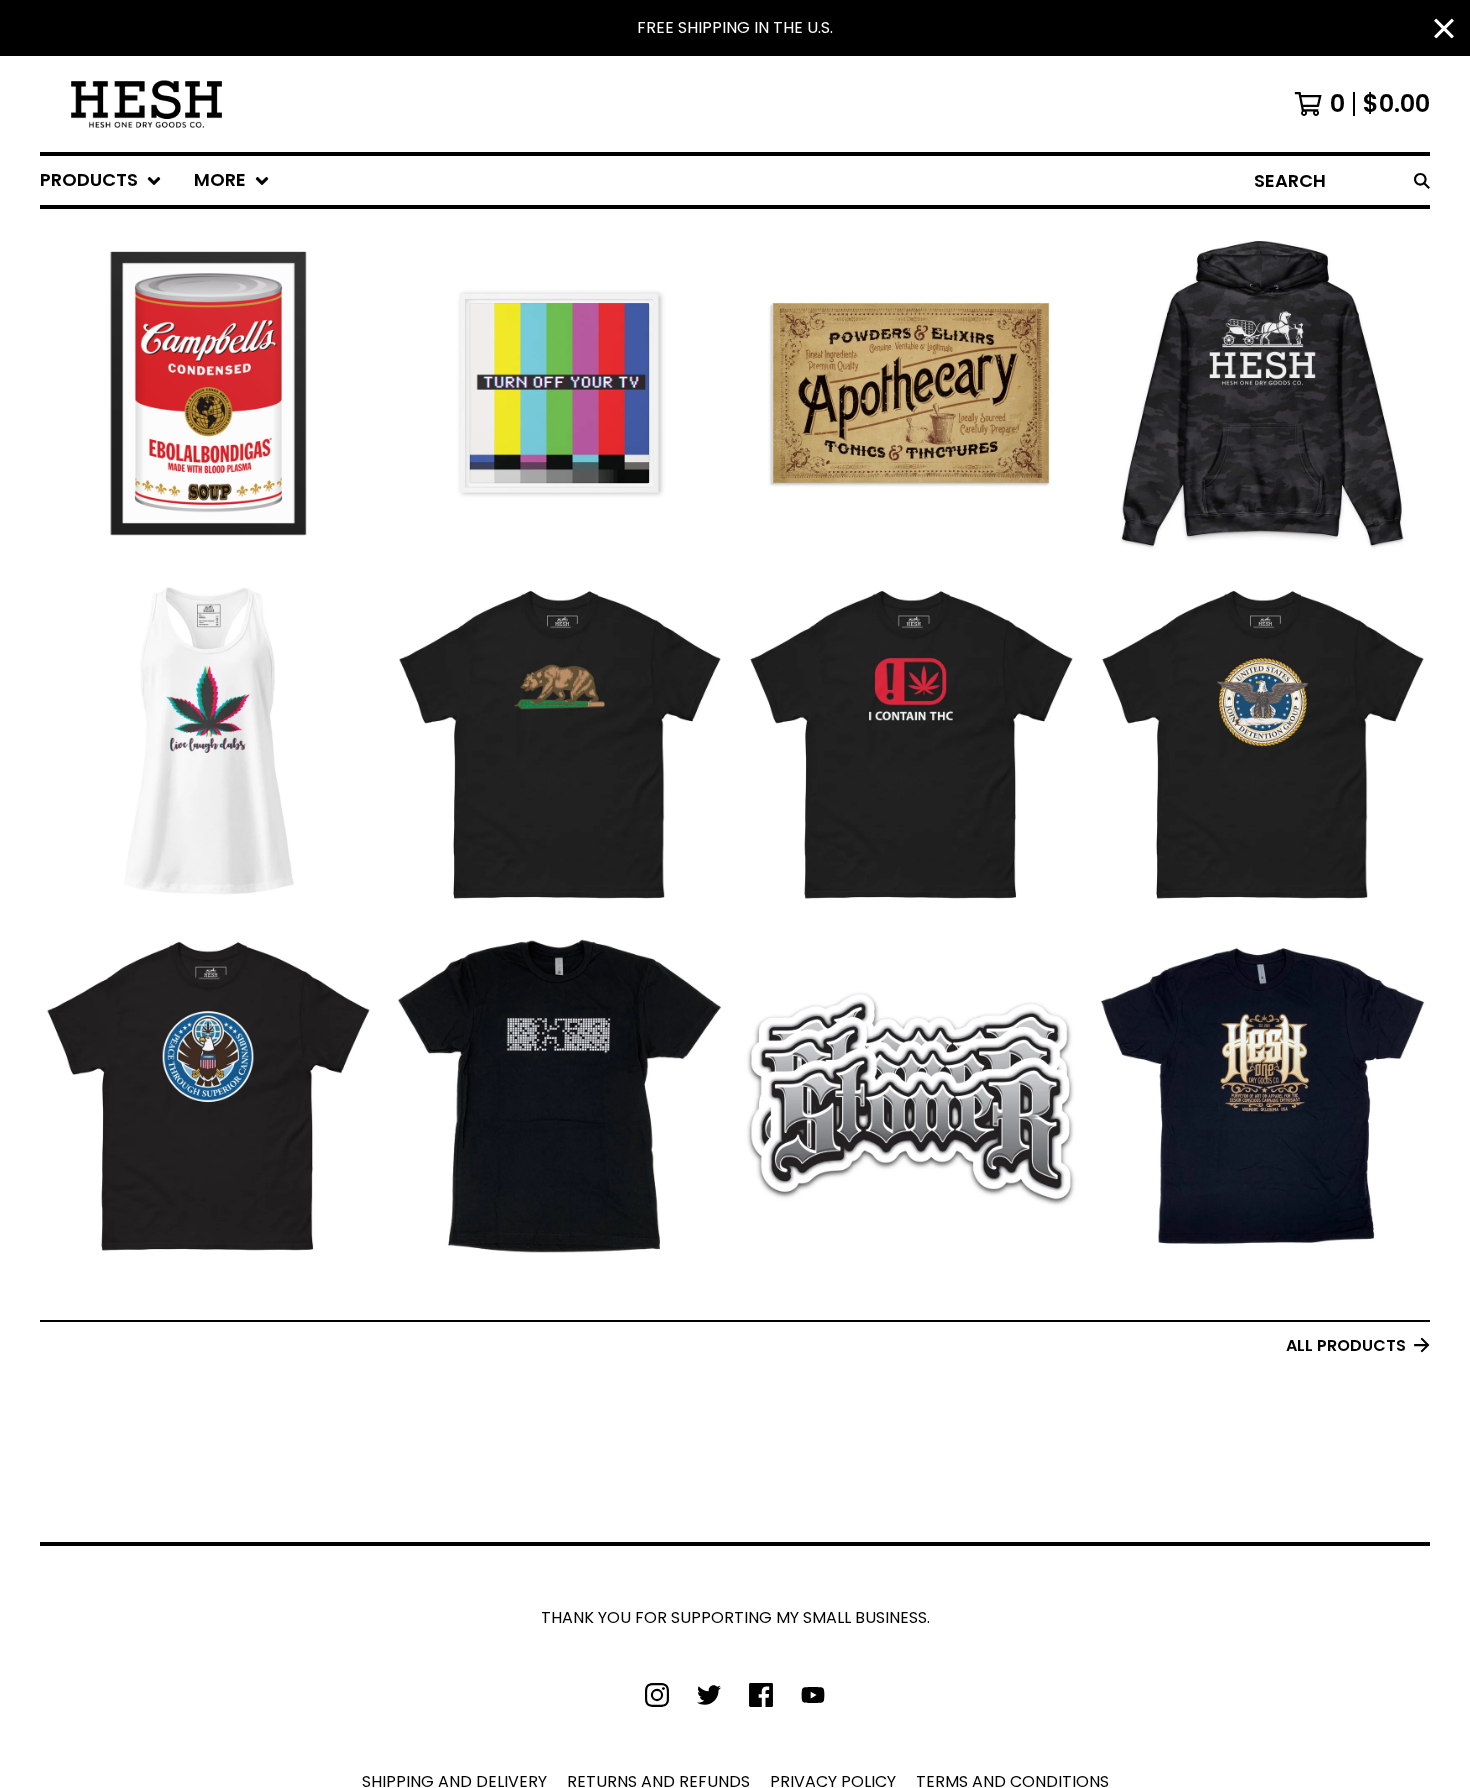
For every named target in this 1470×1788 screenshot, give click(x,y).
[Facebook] (761, 1695)
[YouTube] (813, 1695)
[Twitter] (709, 1695)
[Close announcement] (1444, 28)
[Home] (146, 104)
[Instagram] (657, 1695)
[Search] (1422, 180)
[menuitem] (101, 180)
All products (1346, 1345)
